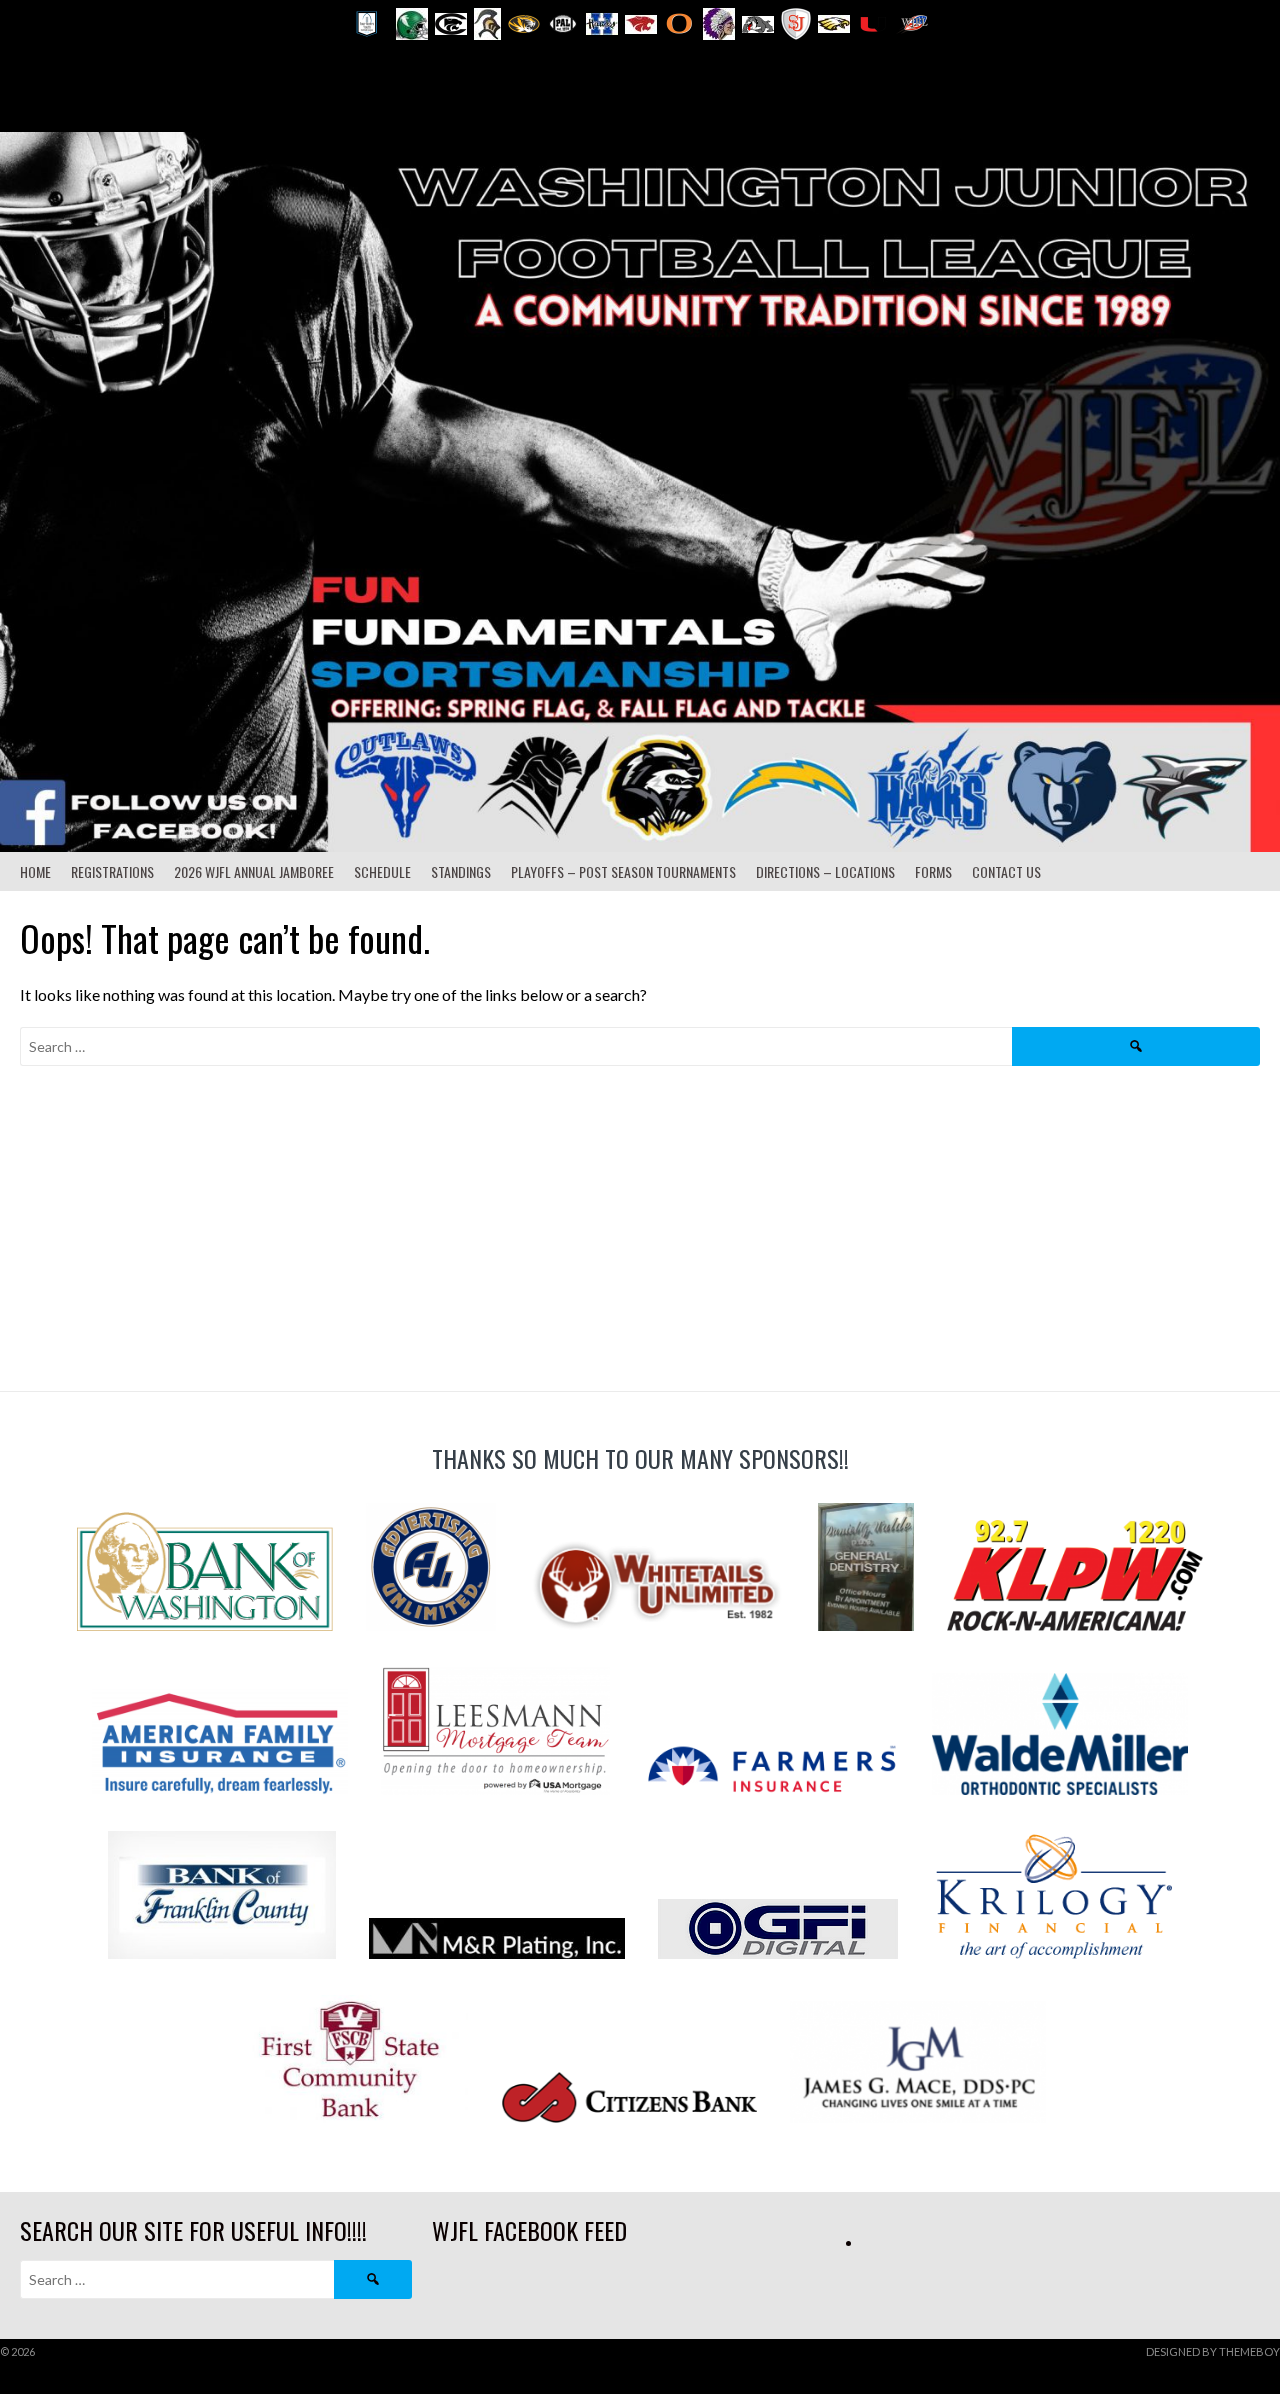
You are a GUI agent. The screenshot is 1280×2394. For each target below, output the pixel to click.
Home (35, 871)
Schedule (382, 871)
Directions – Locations (825, 871)
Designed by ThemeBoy (1213, 2351)
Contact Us (1006, 871)
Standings (461, 871)
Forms (933, 871)
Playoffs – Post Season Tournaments (623, 871)
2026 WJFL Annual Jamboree (254, 871)
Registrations (112, 871)
